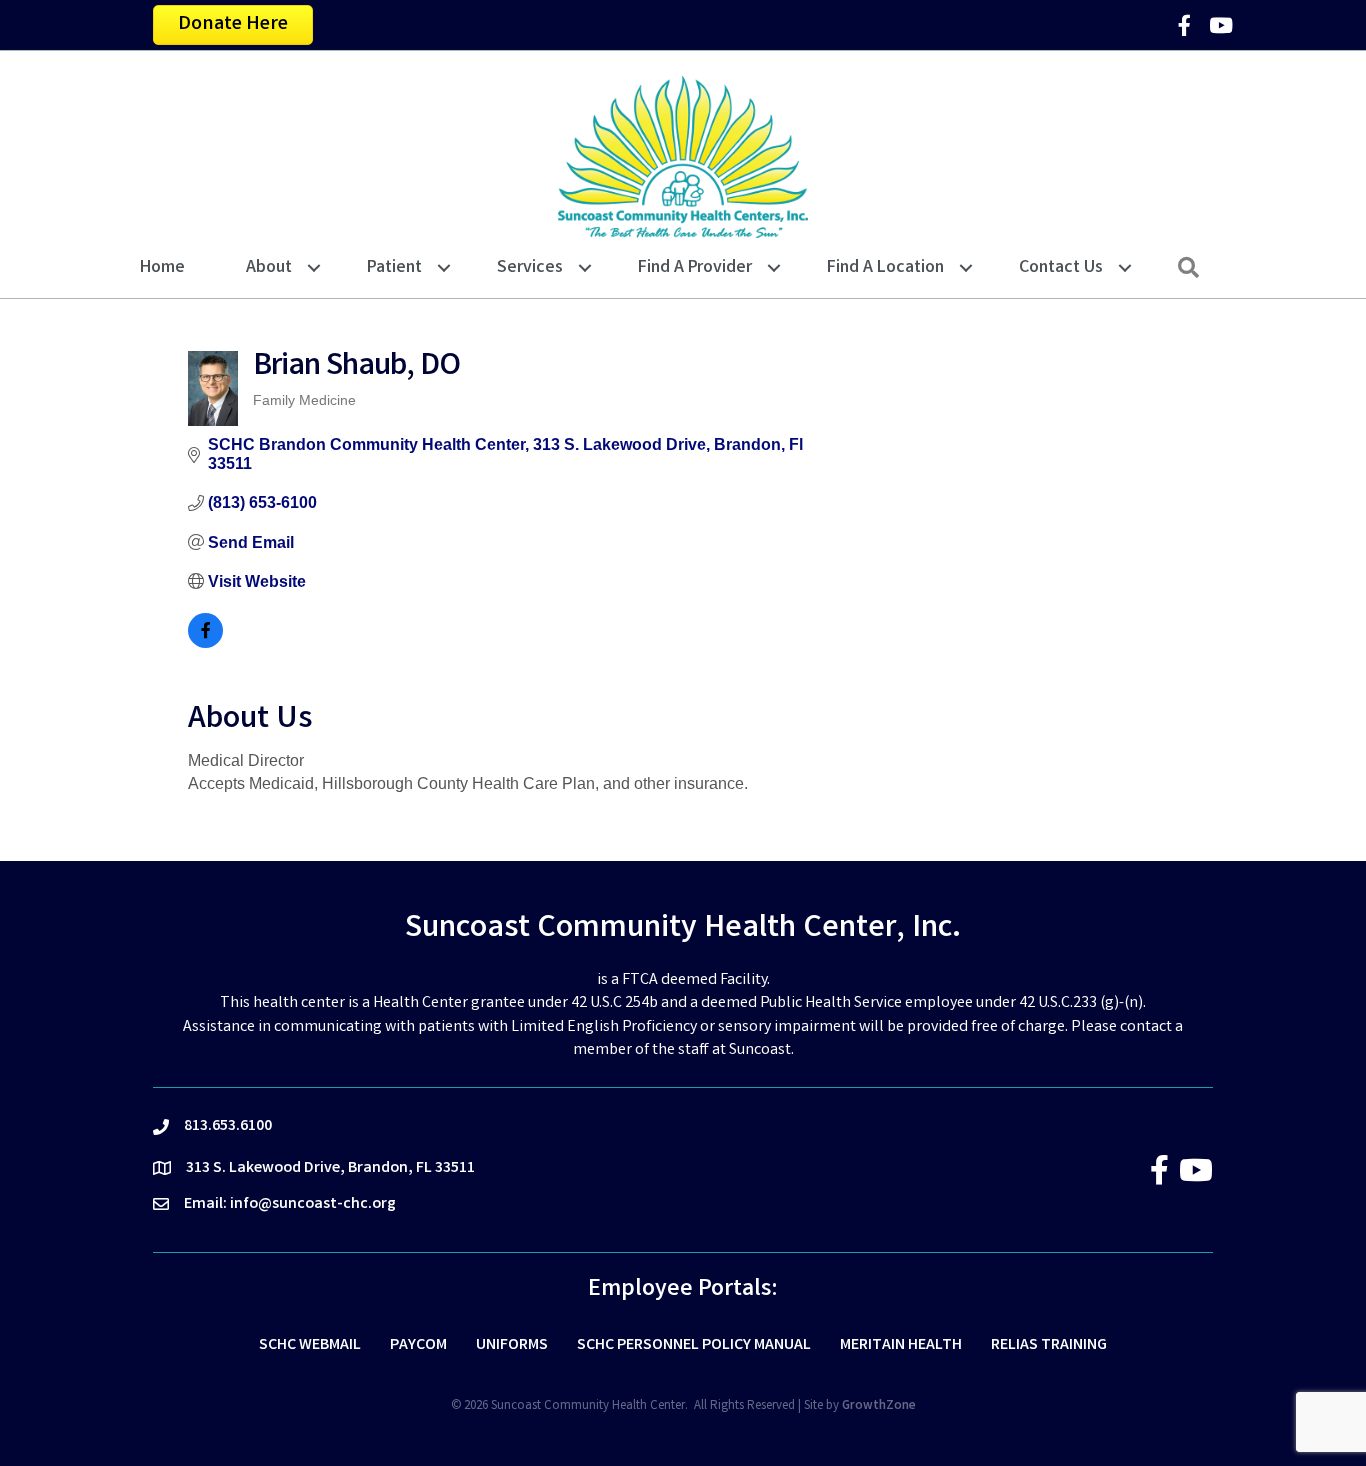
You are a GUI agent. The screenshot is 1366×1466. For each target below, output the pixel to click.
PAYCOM (418, 1345)
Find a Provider (695, 268)
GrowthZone (879, 1406)
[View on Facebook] (205, 642)
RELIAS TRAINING (1049, 1345)
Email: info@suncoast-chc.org (290, 1204)
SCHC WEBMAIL (310, 1345)
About (269, 268)
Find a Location (885, 268)
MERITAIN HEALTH (901, 1345)
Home (162, 268)
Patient (394, 268)
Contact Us (1061, 268)
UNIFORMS (512, 1345)
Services (530, 268)
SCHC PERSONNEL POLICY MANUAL (694, 1345)
